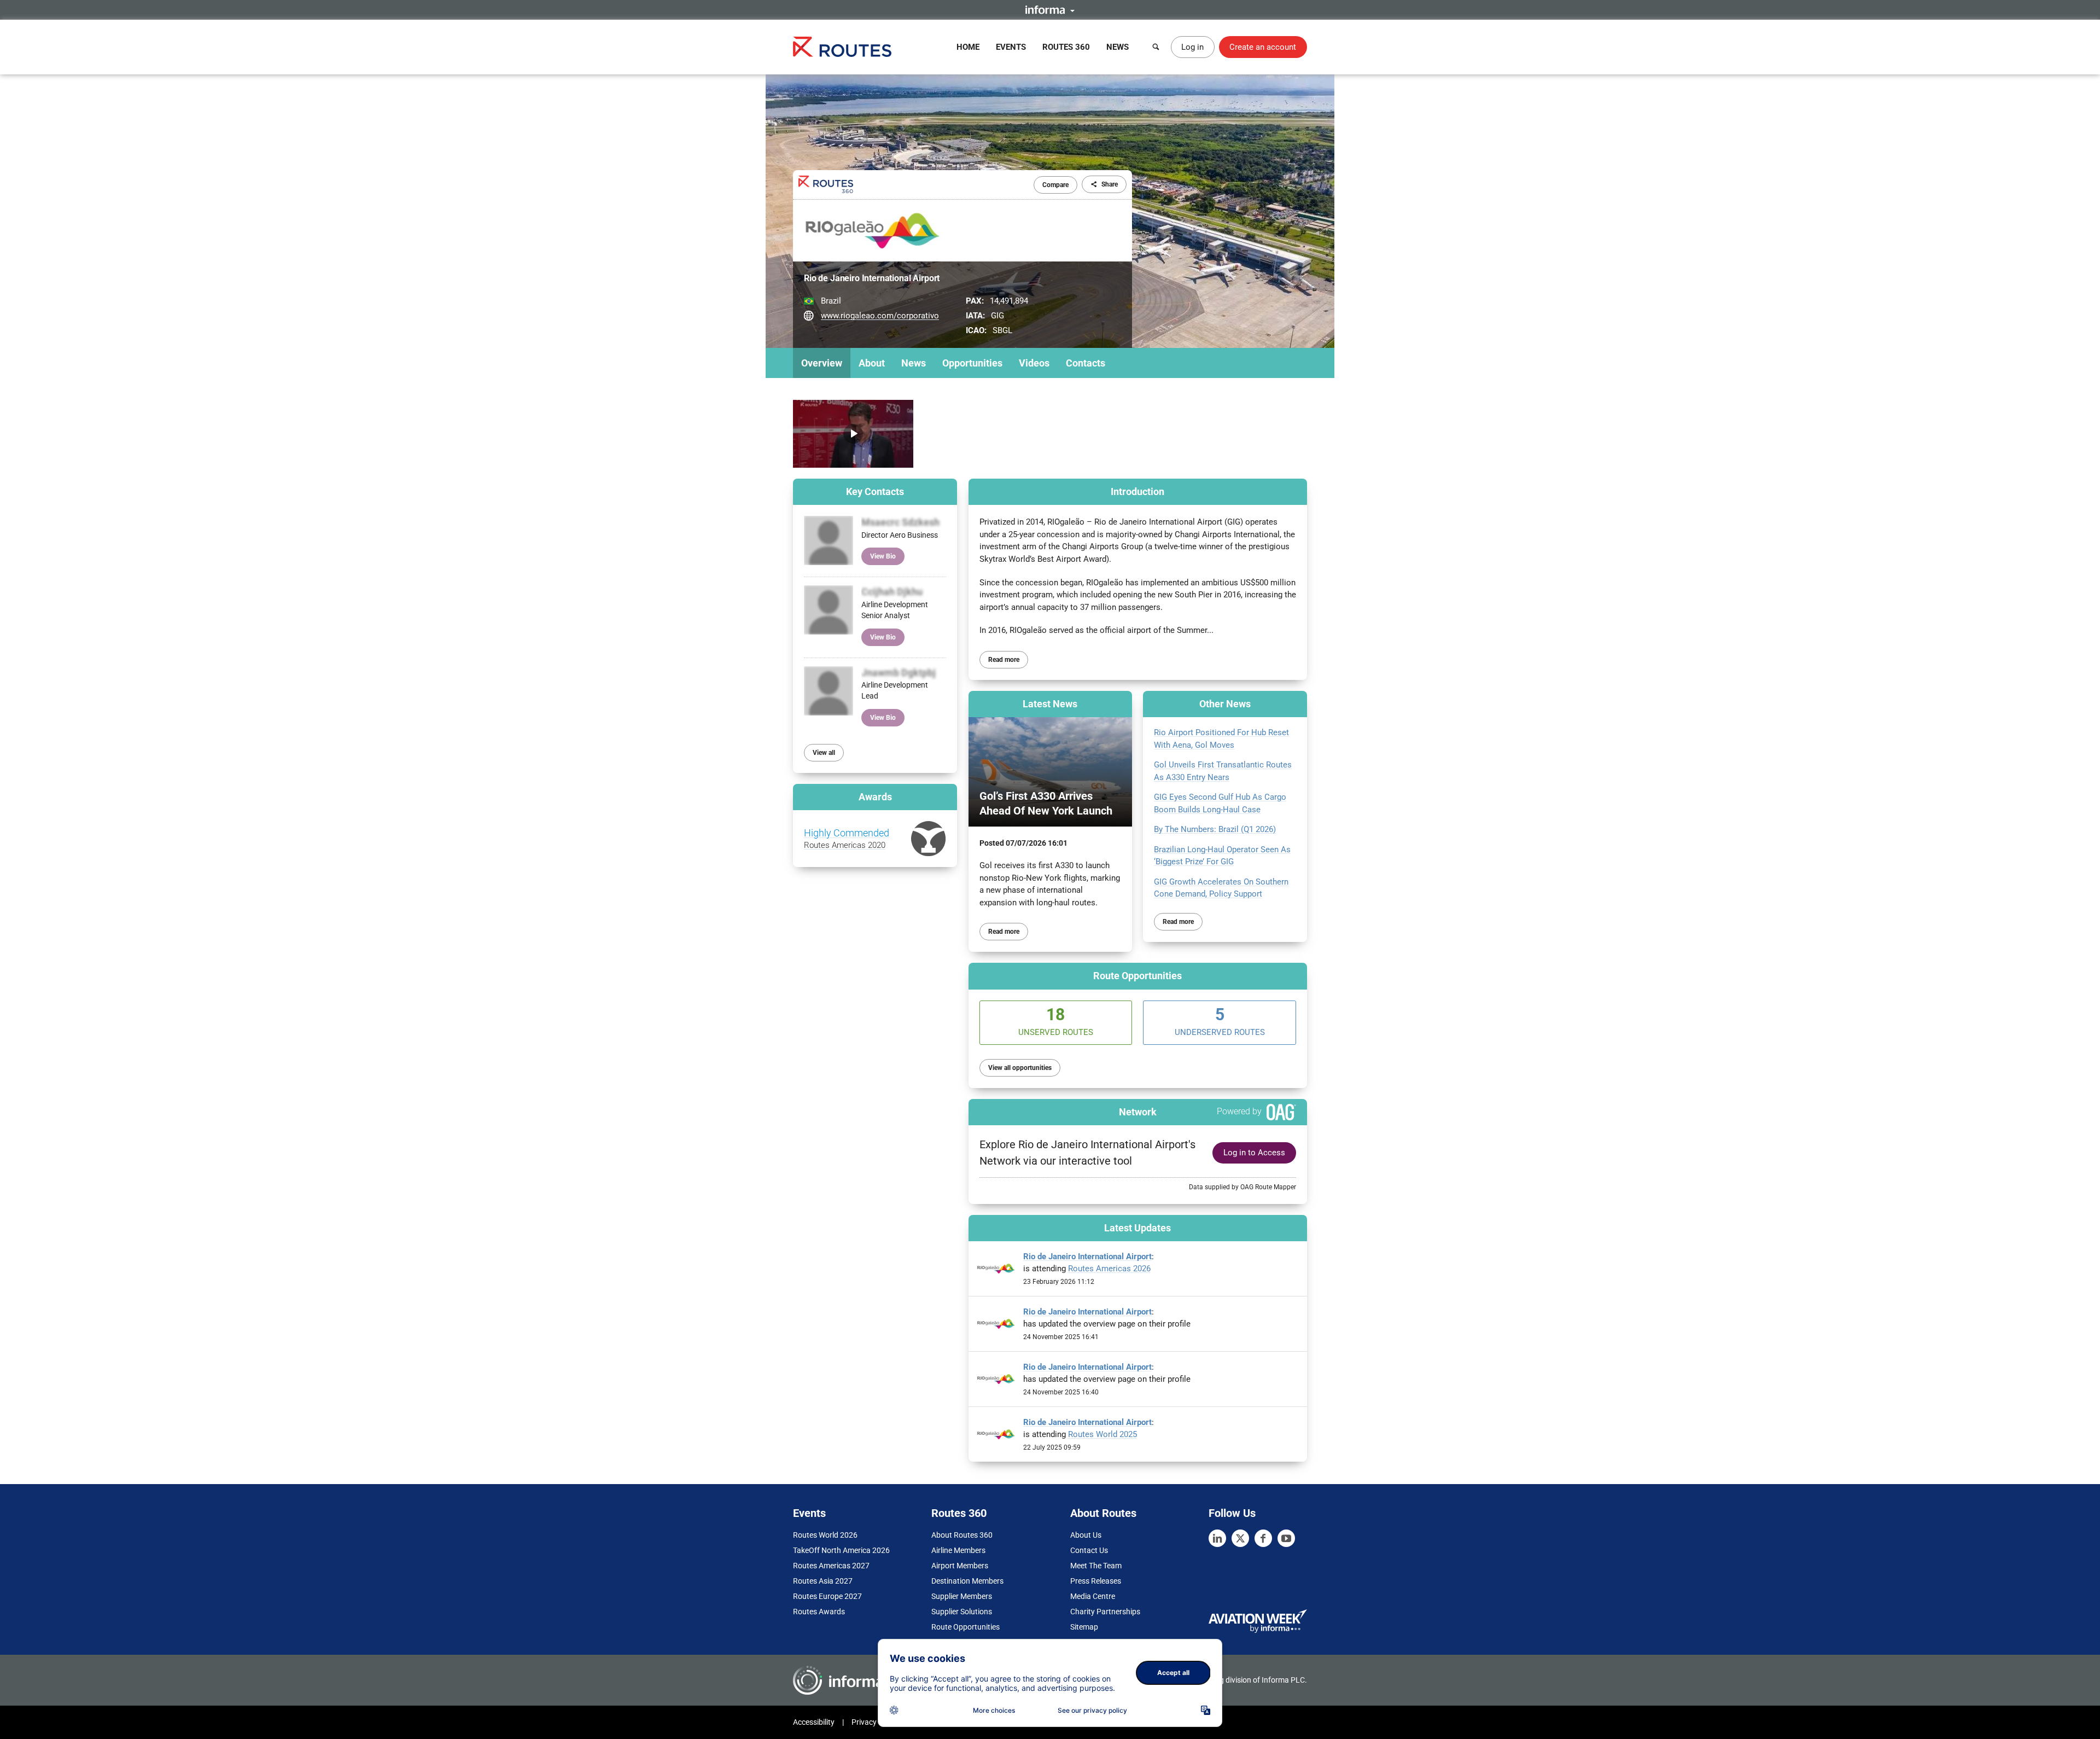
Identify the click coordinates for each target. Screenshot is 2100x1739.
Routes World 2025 (1102, 1434)
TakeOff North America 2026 (841, 1550)
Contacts (1086, 363)
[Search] (1156, 47)
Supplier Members (962, 1596)
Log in (1192, 47)
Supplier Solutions (962, 1612)
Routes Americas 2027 (831, 1566)
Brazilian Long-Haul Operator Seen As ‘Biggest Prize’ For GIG (1222, 856)
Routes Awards (819, 1612)
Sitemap (1084, 1627)
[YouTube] (1286, 1538)
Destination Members (967, 1581)
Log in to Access (1254, 1153)
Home (968, 47)
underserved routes (1220, 1021)
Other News (1225, 704)
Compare (1055, 185)
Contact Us (1089, 1550)
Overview (822, 363)
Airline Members (958, 1550)
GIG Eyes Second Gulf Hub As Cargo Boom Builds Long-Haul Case (1220, 803)
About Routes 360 (962, 1535)
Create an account (1263, 47)
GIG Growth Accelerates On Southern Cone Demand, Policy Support (1221, 888)
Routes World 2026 (825, 1535)
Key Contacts (875, 492)
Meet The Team (1096, 1566)
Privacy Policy (875, 1722)
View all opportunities (1020, 1068)
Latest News (1050, 704)
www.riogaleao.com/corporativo (880, 316)
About (872, 363)
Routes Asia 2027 (823, 1581)
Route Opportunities (1137, 976)
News (1118, 47)
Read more (1004, 660)
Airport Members (960, 1566)
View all (824, 753)
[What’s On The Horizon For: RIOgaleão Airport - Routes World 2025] (853, 434)
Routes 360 (1066, 47)
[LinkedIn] (1217, 1538)
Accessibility (814, 1722)
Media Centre (1093, 1596)
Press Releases (1096, 1581)
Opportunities (972, 363)
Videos (1034, 363)
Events (1011, 47)
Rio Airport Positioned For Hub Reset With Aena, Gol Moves (1221, 739)
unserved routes (1056, 1021)
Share (1110, 184)
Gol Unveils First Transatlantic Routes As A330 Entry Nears (1223, 771)
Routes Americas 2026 (1109, 1269)
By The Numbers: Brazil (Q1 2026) (1215, 829)
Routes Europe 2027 (827, 1596)
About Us (1086, 1535)
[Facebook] (1263, 1538)
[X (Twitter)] (1240, 1538)
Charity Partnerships (1105, 1612)
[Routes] (842, 47)
